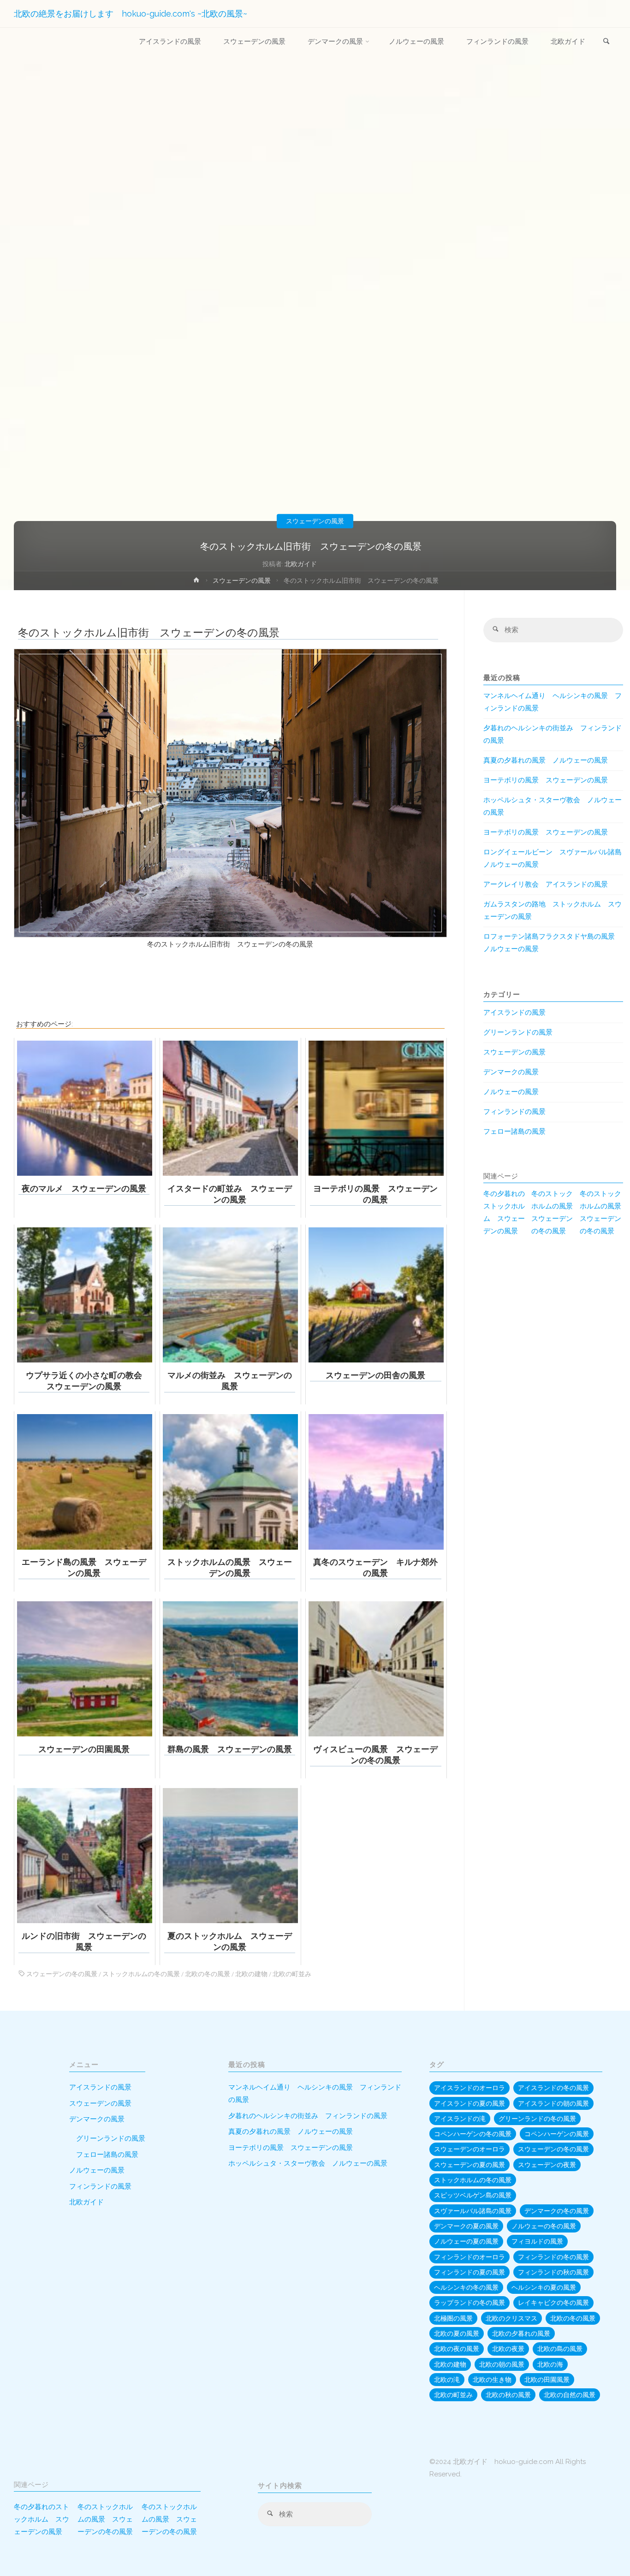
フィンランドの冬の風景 (553, 2257)
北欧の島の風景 (560, 2349)
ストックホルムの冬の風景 (141, 1974)
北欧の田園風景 (547, 2380)
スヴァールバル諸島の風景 (473, 2211)
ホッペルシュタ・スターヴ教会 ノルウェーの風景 (308, 2163)
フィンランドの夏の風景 (470, 2272)
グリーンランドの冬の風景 (537, 2119)
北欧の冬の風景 (208, 1974)
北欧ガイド (86, 2202)
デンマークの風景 (511, 1072)
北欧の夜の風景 (457, 2349)
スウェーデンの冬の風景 (62, 1974)
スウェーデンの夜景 (547, 2165)
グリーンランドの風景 (518, 1032)
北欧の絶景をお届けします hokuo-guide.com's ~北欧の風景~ (131, 14)
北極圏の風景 (453, 2318)
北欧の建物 (251, 1974)
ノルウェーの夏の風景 (466, 2241)
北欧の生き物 (492, 2380)
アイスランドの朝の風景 (553, 2103)
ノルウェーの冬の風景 (544, 2226)
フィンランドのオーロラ (470, 2257)
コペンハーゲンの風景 (557, 2134)
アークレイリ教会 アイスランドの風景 (546, 884)
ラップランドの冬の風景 (470, 2303)
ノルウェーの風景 (511, 1092)
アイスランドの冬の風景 (553, 2088)
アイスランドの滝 (460, 2119)
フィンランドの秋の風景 (553, 2272)
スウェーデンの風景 (315, 521)
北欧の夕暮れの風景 (521, 2333)
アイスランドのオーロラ (470, 2088)
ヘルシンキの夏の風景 (544, 2287)
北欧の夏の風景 (457, 2333)
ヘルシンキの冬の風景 (466, 2287)
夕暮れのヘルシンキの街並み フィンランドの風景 (308, 2116)
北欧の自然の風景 (570, 2395)
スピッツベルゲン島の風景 (473, 2195)
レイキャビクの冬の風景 (553, 2303)
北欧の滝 (447, 2380)
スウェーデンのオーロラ (470, 2149)
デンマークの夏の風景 (466, 2226)
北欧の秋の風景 (508, 2395)
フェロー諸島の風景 (514, 1131)
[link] (606, 42)
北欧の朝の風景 (502, 2364)
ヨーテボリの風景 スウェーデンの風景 (546, 780)
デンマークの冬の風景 (557, 2211)
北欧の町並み (292, 1974)
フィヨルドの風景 (537, 2241)
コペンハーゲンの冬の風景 (473, 2134)
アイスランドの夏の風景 (470, 2103)
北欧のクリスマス (511, 2318)
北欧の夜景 (508, 2349)
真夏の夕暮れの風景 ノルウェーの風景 (546, 760)
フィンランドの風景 (514, 1112)
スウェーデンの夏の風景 (470, 2165)
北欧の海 (550, 2364)
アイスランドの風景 (514, 1013)
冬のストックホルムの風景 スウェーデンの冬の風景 (553, 1212)
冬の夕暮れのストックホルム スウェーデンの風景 (504, 1212)
